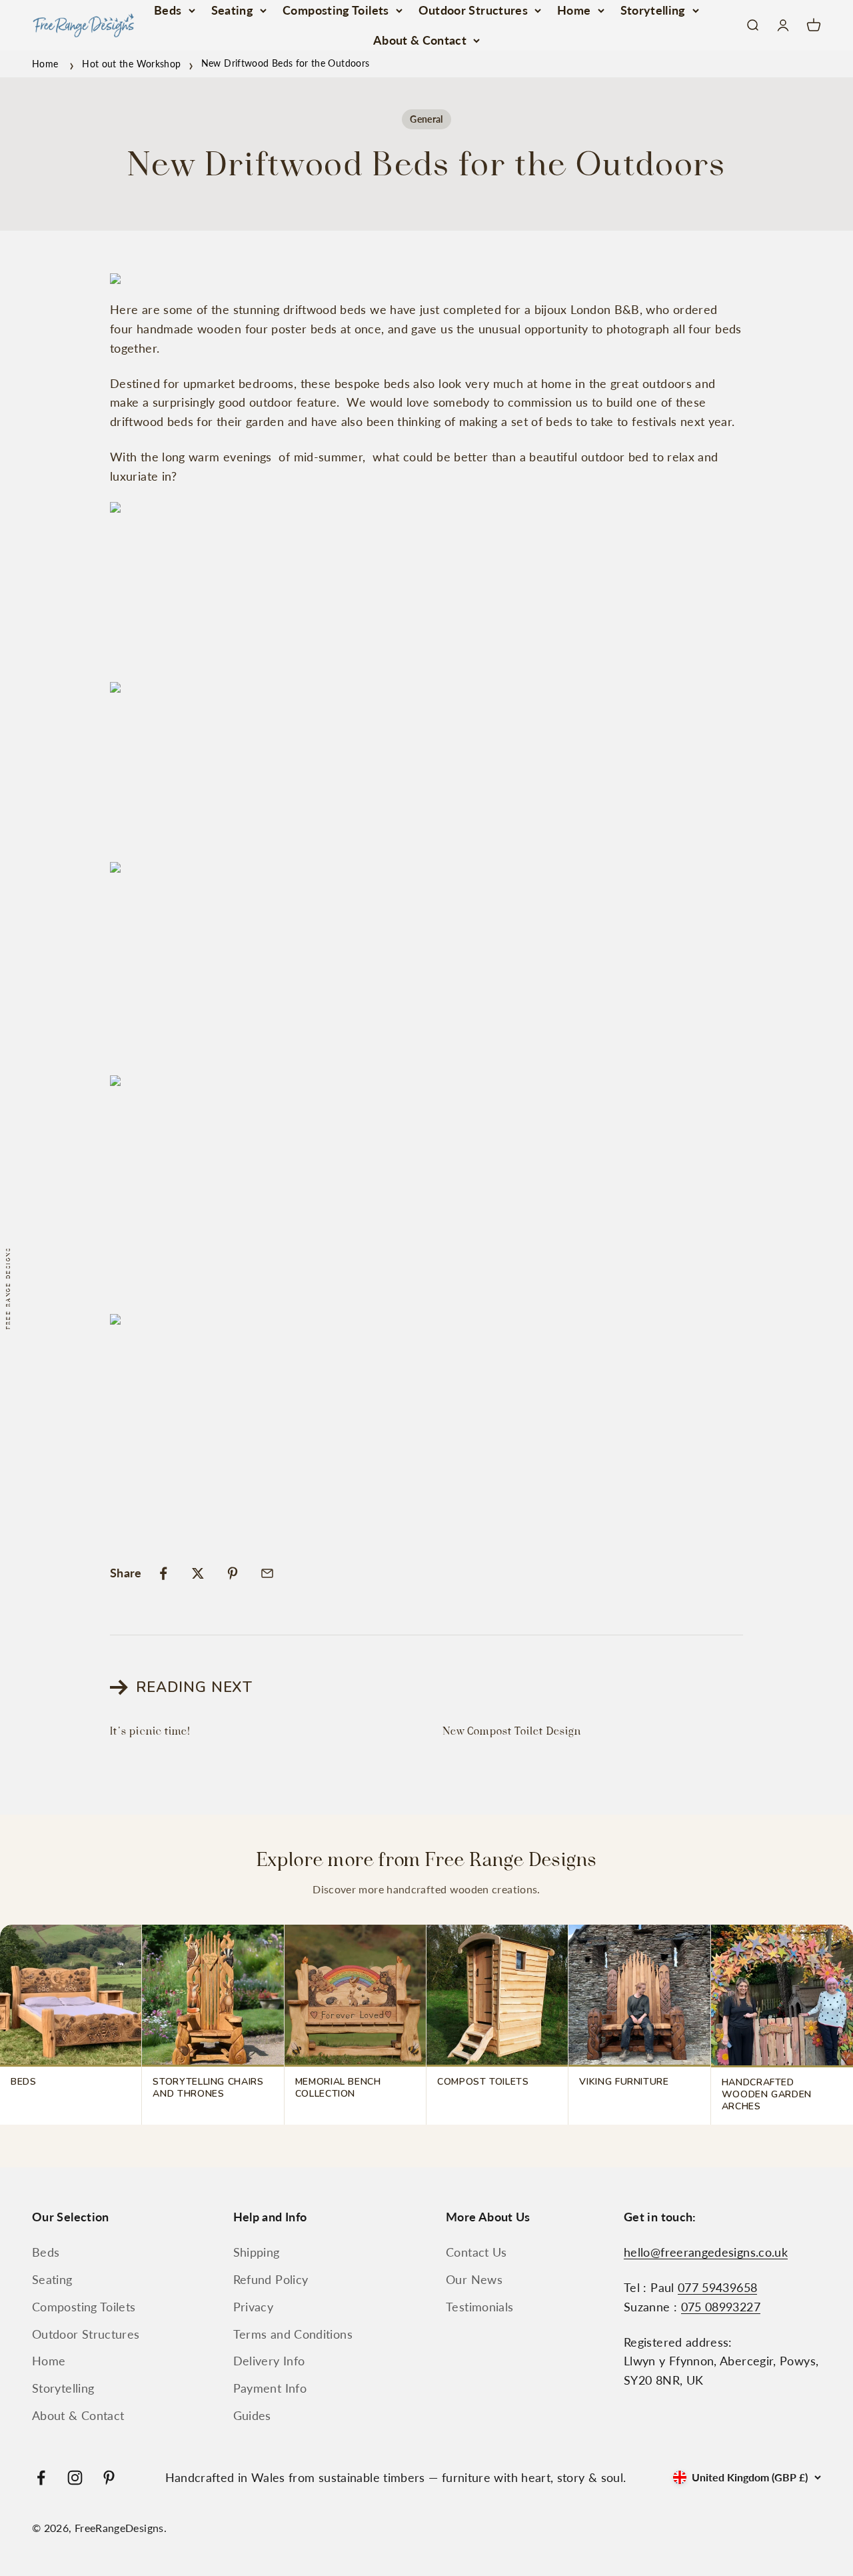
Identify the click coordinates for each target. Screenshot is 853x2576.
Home (574, 10)
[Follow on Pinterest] (109, 2478)
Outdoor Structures (473, 10)
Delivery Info (269, 2361)
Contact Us (476, 2252)
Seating (233, 10)
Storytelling (653, 10)
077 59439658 (717, 2287)
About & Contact (420, 40)
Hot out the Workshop (131, 63)
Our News (474, 2279)
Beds (168, 10)
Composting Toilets (336, 10)
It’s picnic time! (150, 1731)
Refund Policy (271, 2279)
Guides (252, 2415)
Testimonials (479, 2307)
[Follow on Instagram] (75, 2478)
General (426, 119)
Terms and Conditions (293, 2334)
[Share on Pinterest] (233, 1573)
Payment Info (270, 2388)
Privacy (254, 2307)
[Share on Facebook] (163, 1573)
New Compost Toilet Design (512, 1731)
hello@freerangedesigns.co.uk (706, 2252)
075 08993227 (721, 2307)
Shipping (257, 2252)
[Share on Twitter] (198, 1573)
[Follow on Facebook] (41, 2478)
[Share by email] (267, 1573)
